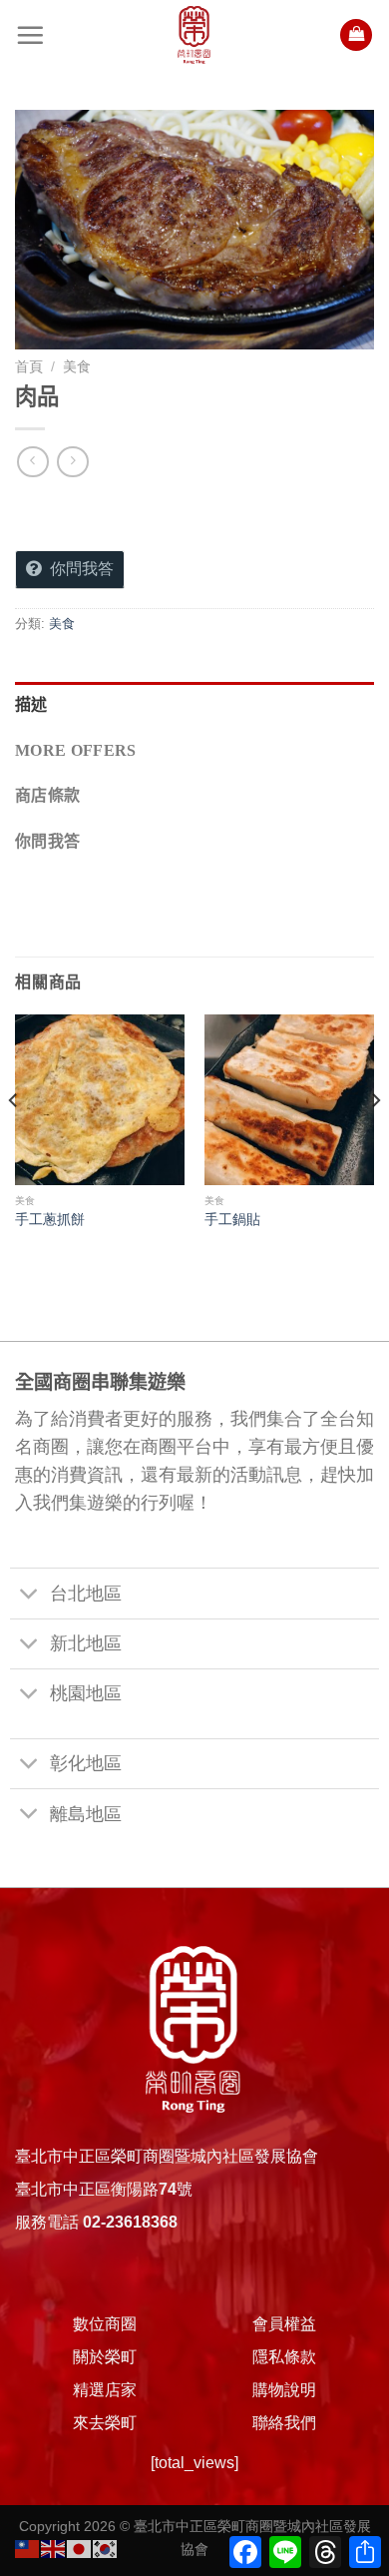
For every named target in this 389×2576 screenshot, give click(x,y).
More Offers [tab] (76, 750)
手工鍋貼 (232, 1220)
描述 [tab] (31, 704)
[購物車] (356, 35)
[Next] (375, 1140)
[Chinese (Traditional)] (28, 2548)
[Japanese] (80, 2548)
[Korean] (106, 2548)
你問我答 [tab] (47, 841)
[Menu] (30, 35)
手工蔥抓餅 (50, 1220)
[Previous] (14, 1140)
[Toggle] (29, 1596)
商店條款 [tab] (47, 795)
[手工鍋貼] (289, 1099)
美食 (77, 367)
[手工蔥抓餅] (100, 1099)
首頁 (29, 367)
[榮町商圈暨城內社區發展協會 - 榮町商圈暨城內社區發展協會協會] (194, 35)
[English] (54, 2548)
